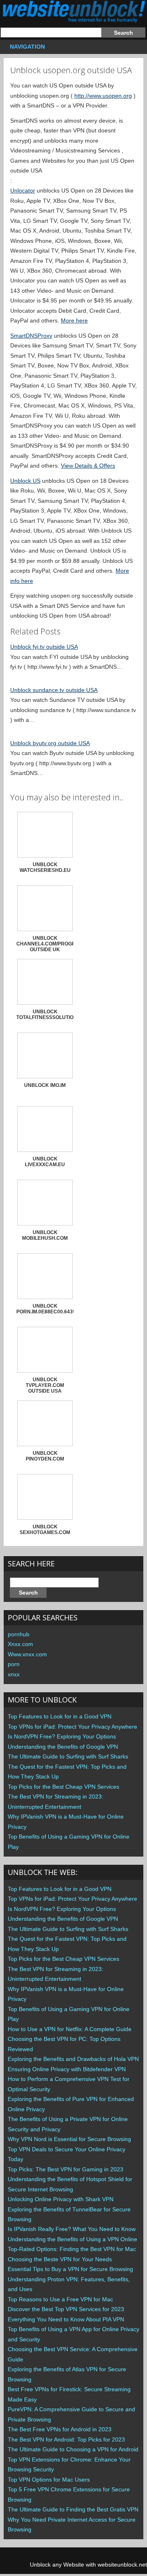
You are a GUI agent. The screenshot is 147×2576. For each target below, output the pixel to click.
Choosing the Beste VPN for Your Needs (60, 2259)
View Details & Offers (88, 466)
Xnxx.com (20, 1644)
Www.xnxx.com (27, 1654)
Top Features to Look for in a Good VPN (60, 1716)
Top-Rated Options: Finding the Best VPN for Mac (72, 2249)
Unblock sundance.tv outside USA (54, 690)
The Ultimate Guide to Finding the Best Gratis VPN (73, 2509)
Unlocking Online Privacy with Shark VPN (61, 2199)
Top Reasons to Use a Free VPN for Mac (60, 2299)
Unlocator (23, 190)
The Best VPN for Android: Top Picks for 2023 (66, 2439)
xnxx (14, 1674)
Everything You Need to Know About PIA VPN (66, 2319)
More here (74, 320)
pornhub (19, 1634)
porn (14, 1664)
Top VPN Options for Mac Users (49, 2480)
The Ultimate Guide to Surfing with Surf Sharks (68, 1756)
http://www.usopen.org (103, 96)
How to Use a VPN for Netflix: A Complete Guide (70, 2029)
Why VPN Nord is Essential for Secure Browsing (69, 2139)
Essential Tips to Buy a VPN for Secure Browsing (70, 2269)
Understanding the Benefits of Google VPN (63, 1747)
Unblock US (25, 481)
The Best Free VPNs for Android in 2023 (60, 2429)
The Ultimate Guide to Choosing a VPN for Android (73, 2449)
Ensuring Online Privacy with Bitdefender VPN (67, 2069)
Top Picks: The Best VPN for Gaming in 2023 (66, 2169)
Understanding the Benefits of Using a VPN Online (72, 2239)
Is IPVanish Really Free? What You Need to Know (72, 2229)
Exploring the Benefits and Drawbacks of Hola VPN (73, 2059)
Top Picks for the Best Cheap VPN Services (63, 1787)
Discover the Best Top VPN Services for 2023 (66, 2309)
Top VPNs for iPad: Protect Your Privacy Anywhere (72, 1727)
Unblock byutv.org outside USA (50, 743)
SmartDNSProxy (31, 336)
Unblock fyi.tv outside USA (44, 647)
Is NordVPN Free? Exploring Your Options (62, 1736)
